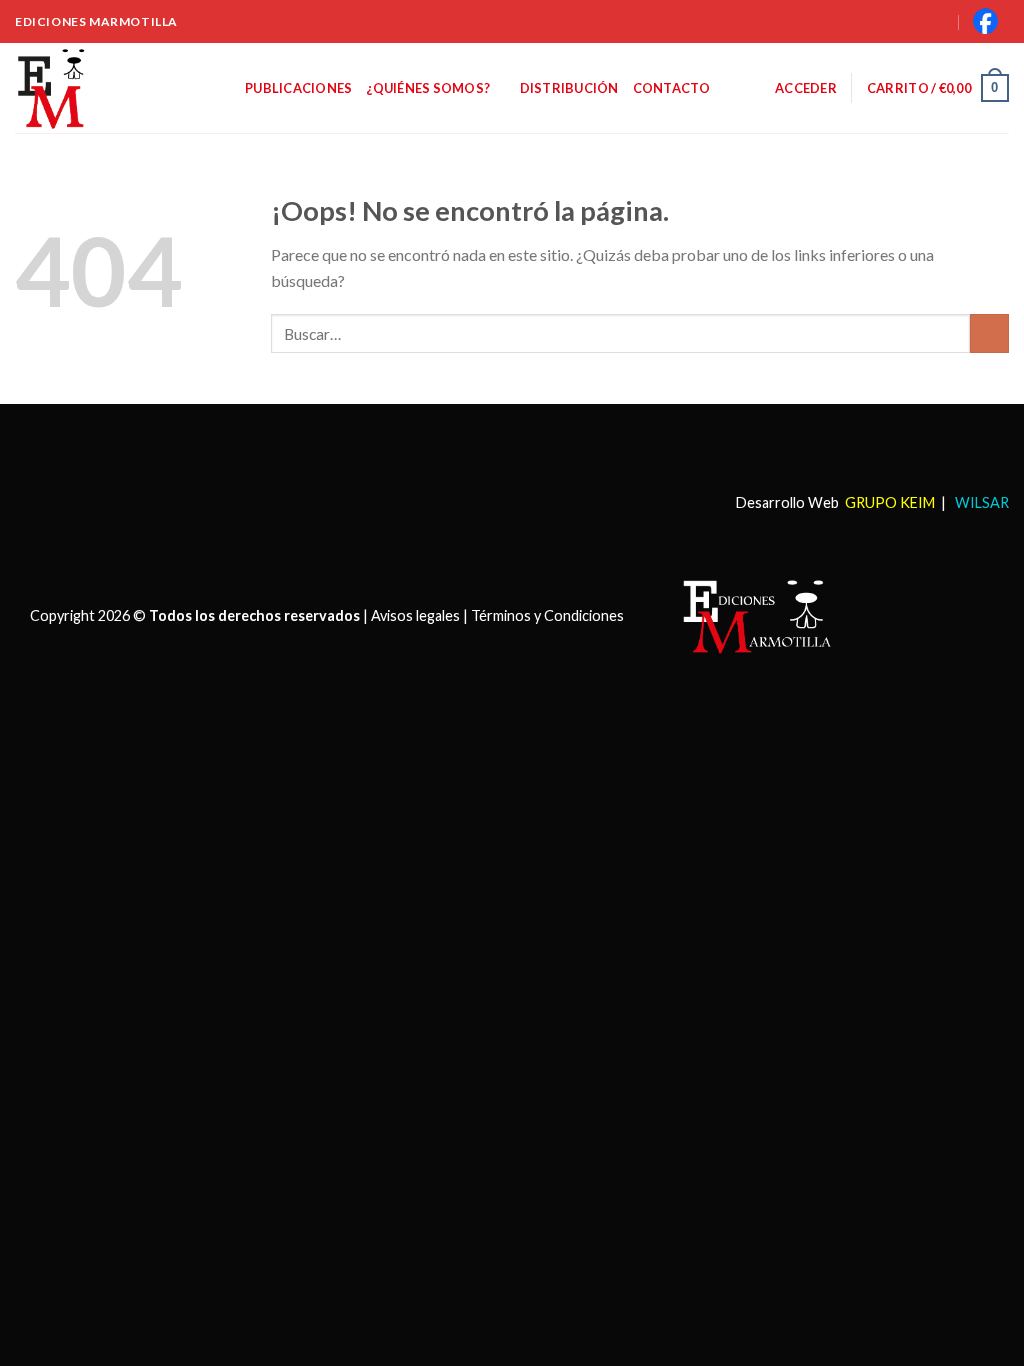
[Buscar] (917, 21)
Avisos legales (415, 615)
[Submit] (989, 333)
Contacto (672, 88)
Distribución (569, 88)
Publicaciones (298, 88)
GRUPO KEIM (890, 502)
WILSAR (980, 502)
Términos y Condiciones (547, 615)
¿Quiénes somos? (428, 88)
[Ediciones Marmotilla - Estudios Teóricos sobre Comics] (115, 88)
